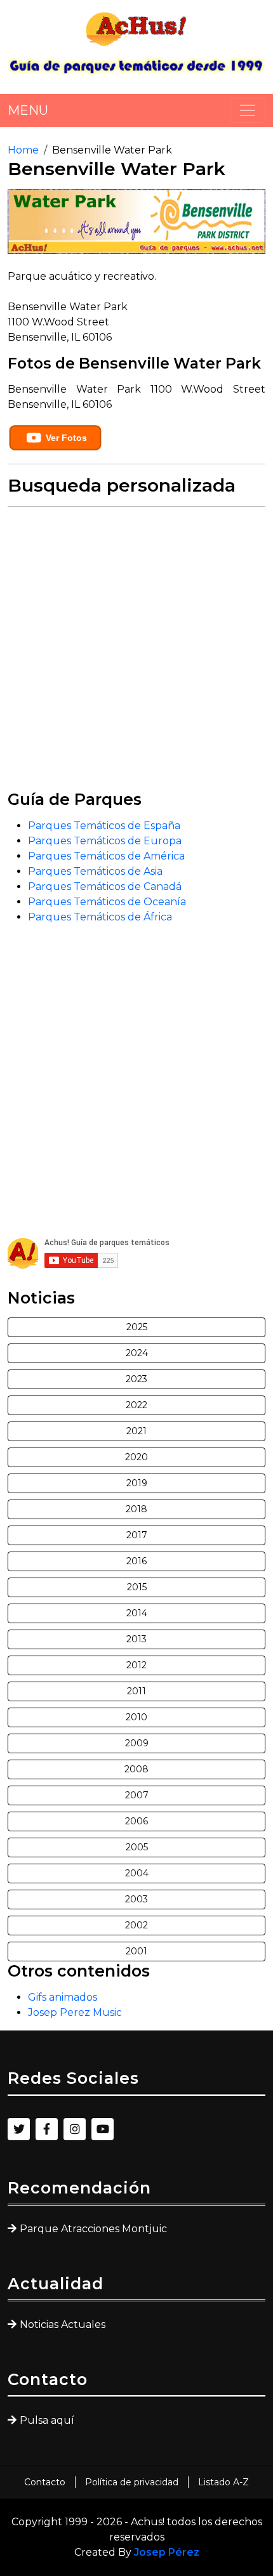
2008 (136, 1769)
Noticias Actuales (63, 2324)
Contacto (45, 2482)
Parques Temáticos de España (104, 826)
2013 (136, 1639)
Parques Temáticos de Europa (105, 841)
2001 (136, 1951)
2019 (137, 1483)
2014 (137, 1613)
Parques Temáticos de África (100, 917)
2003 (136, 1899)
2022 (136, 1405)
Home (23, 150)
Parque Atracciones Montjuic (93, 2229)
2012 (136, 1665)
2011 (136, 1691)
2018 (136, 1509)
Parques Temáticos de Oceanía (107, 902)
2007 (137, 1795)
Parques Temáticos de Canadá (105, 886)
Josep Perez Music (75, 2012)
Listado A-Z (223, 2482)
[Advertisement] (136, 653)
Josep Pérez (167, 2552)
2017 (137, 1535)
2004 (137, 1873)
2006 (136, 1821)
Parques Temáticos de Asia (95, 871)
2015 (137, 1587)
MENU (28, 110)
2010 (136, 1717)
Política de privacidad (132, 2482)
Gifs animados (63, 1997)
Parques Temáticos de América (106, 856)
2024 (137, 1353)
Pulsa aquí (47, 2420)
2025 (137, 1327)
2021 (136, 1431)
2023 (136, 1379)
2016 (136, 1561)
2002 (136, 1925)
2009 (137, 1743)
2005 (137, 1847)
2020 (136, 1457)
